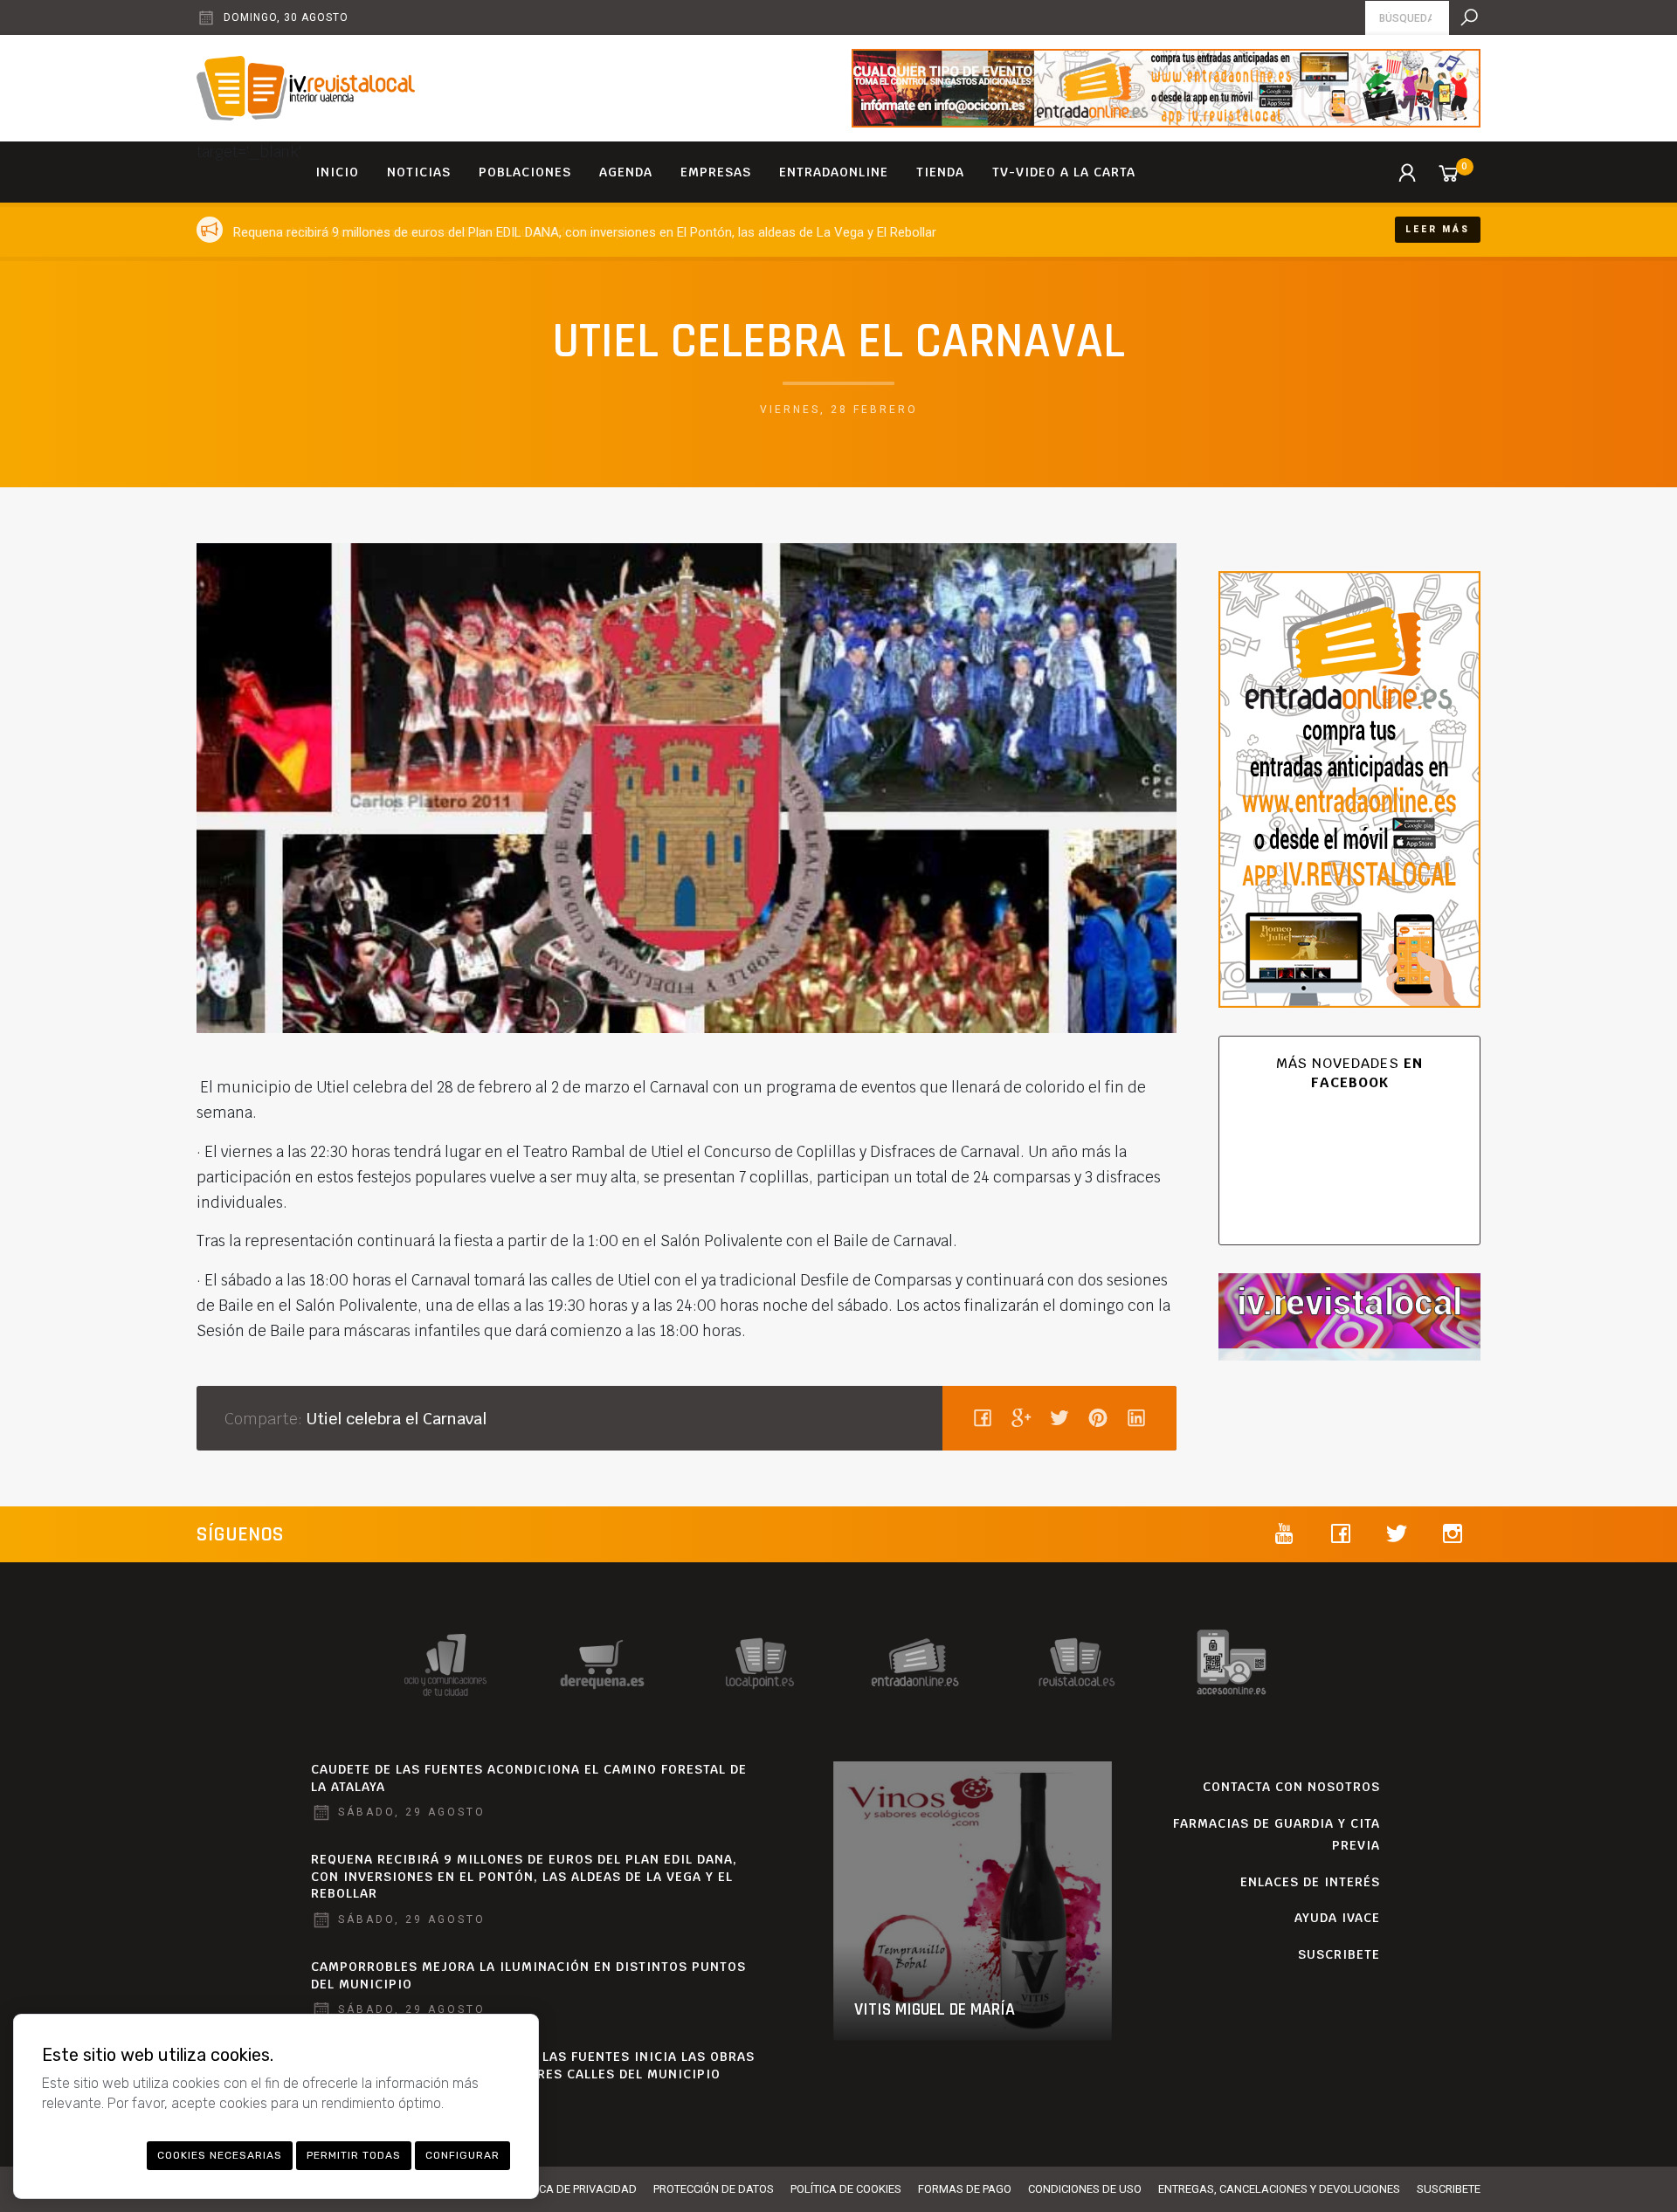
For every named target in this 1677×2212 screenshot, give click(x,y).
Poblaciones (525, 172)
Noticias (419, 172)
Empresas (716, 172)
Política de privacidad (572, 2189)
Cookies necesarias (220, 2155)
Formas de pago (965, 2189)
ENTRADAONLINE (834, 172)
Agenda (626, 172)
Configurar (462, 2155)
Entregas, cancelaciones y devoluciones (1279, 2189)
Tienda (940, 172)
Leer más (1438, 229)
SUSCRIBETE (1339, 1954)
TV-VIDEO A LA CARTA (1064, 172)
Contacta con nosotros (1291, 1787)
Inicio (337, 172)
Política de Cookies (846, 2189)
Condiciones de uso (1085, 2189)
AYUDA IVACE (1337, 1918)
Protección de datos (714, 2189)
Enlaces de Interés (1310, 1882)
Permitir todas (354, 2155)
